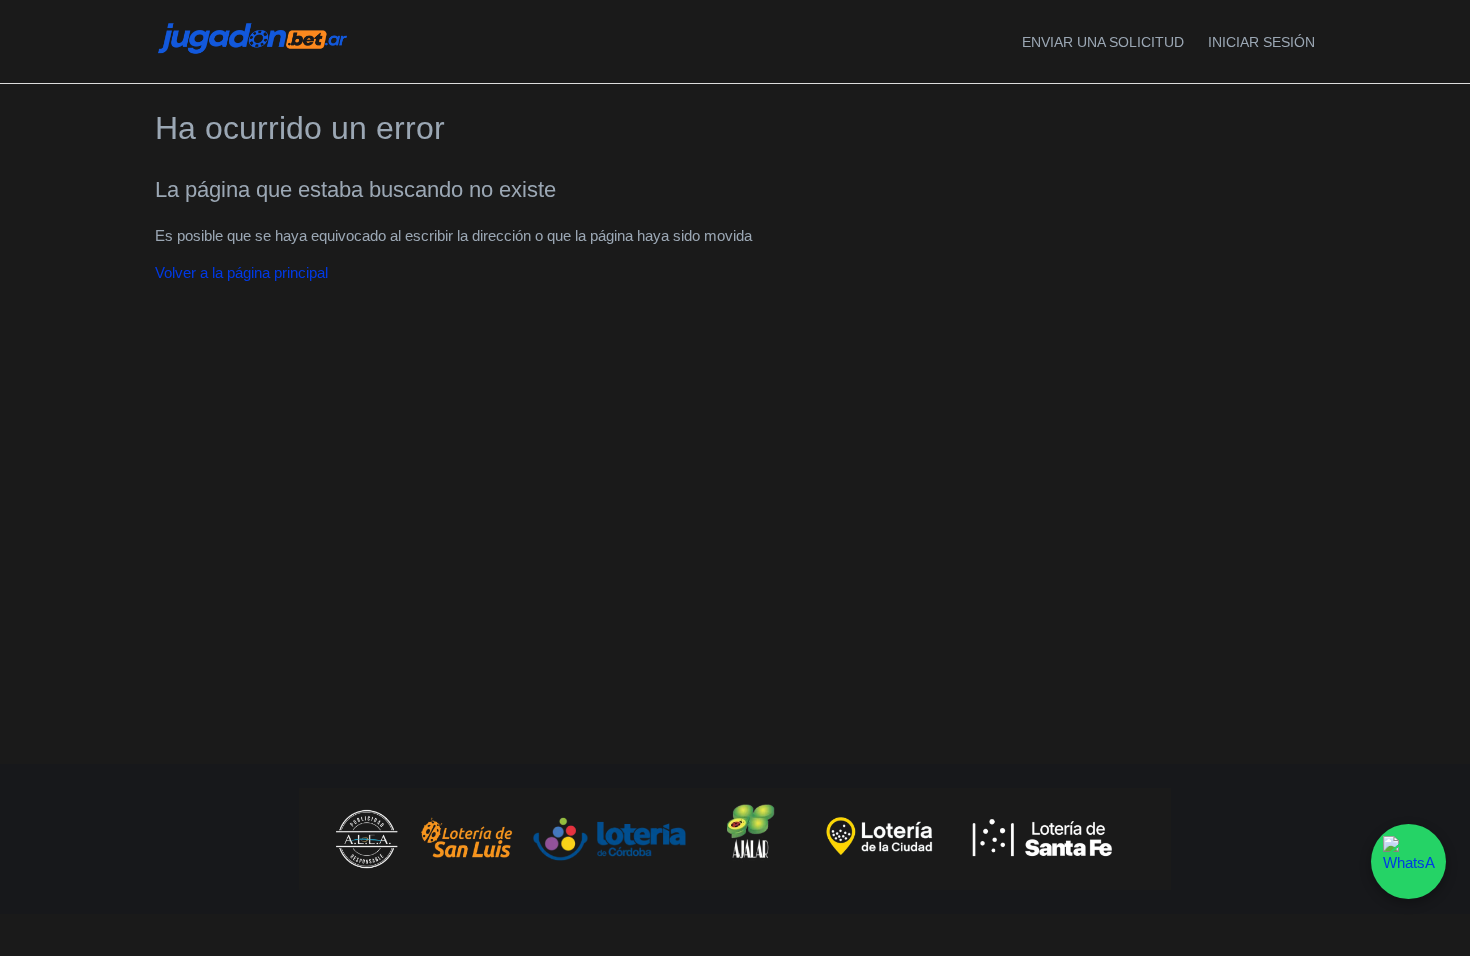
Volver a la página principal (241, 272)
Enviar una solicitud (1103, 42)
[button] (1261, 42)
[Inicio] (252, 52)
